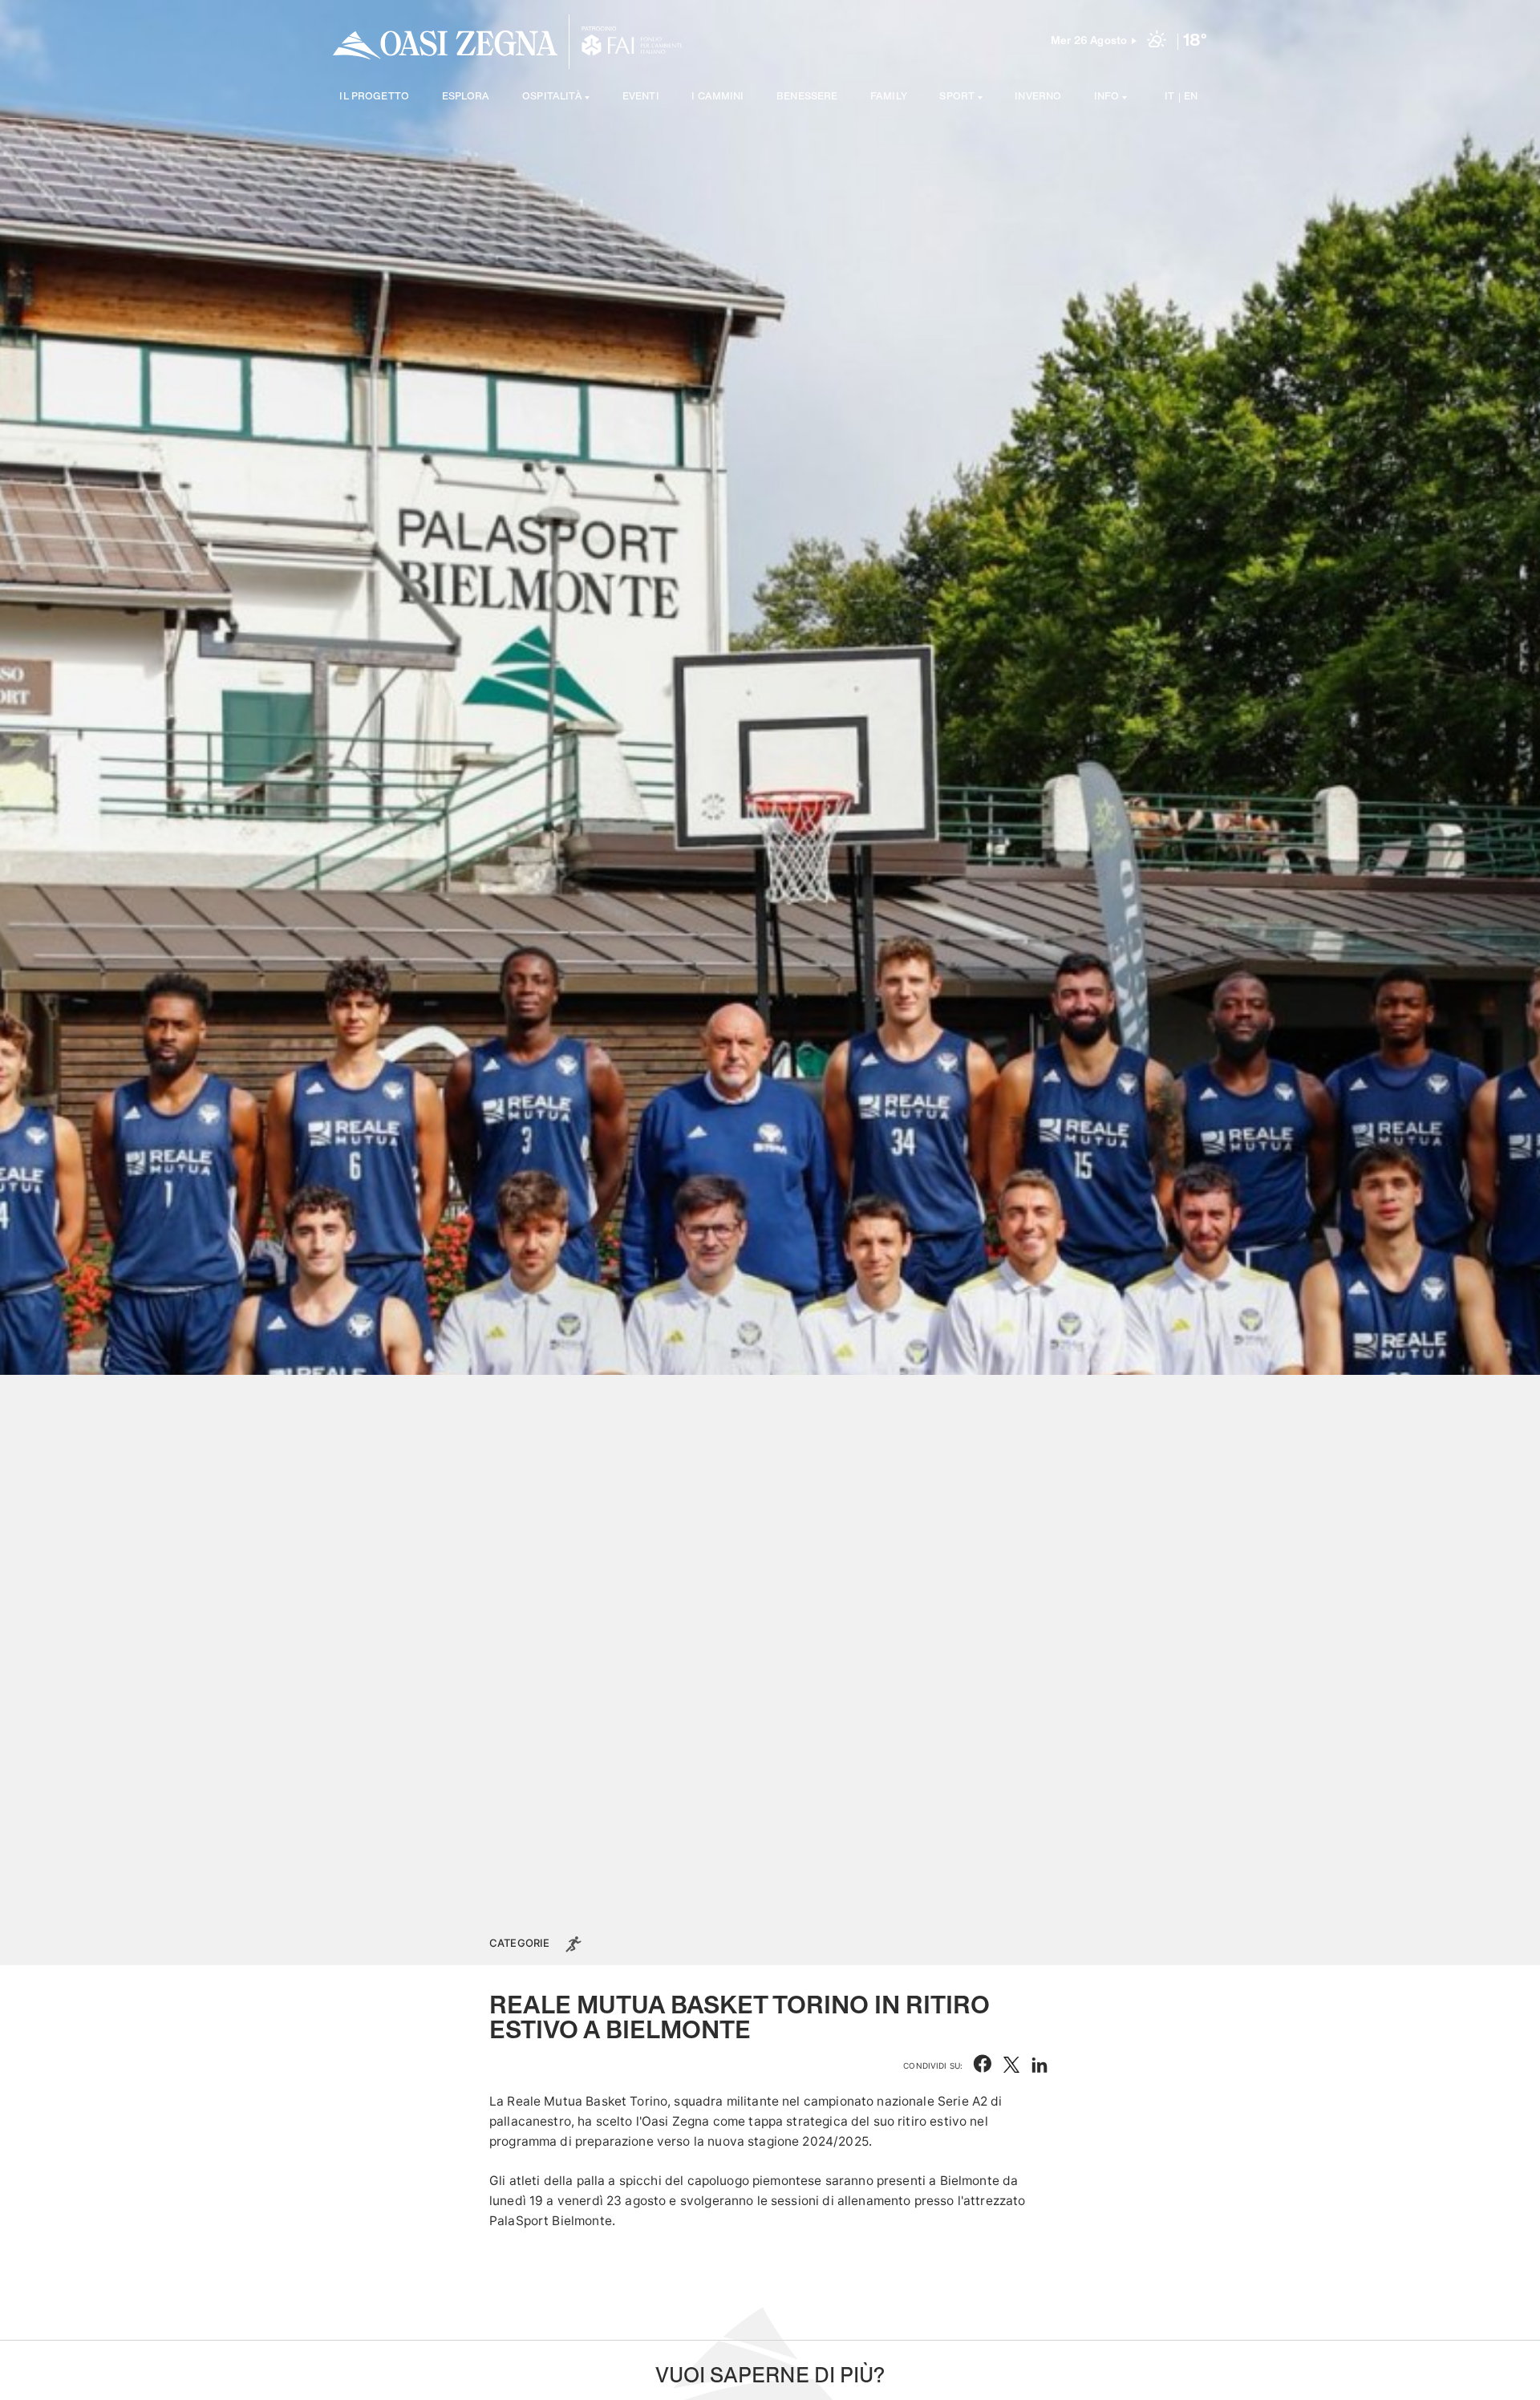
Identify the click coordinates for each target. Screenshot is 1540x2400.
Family (889, 97)
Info (1107, 97)
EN (1191, 97)
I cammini (717, 97)
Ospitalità (552, 97)
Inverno (1038, 97)
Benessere (807, 97)
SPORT (957, 97)
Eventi (641, 97)
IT (1169, 97)
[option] (770, 960)
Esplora (466, 97)
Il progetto (374, 97)
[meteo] (1157, 42)
